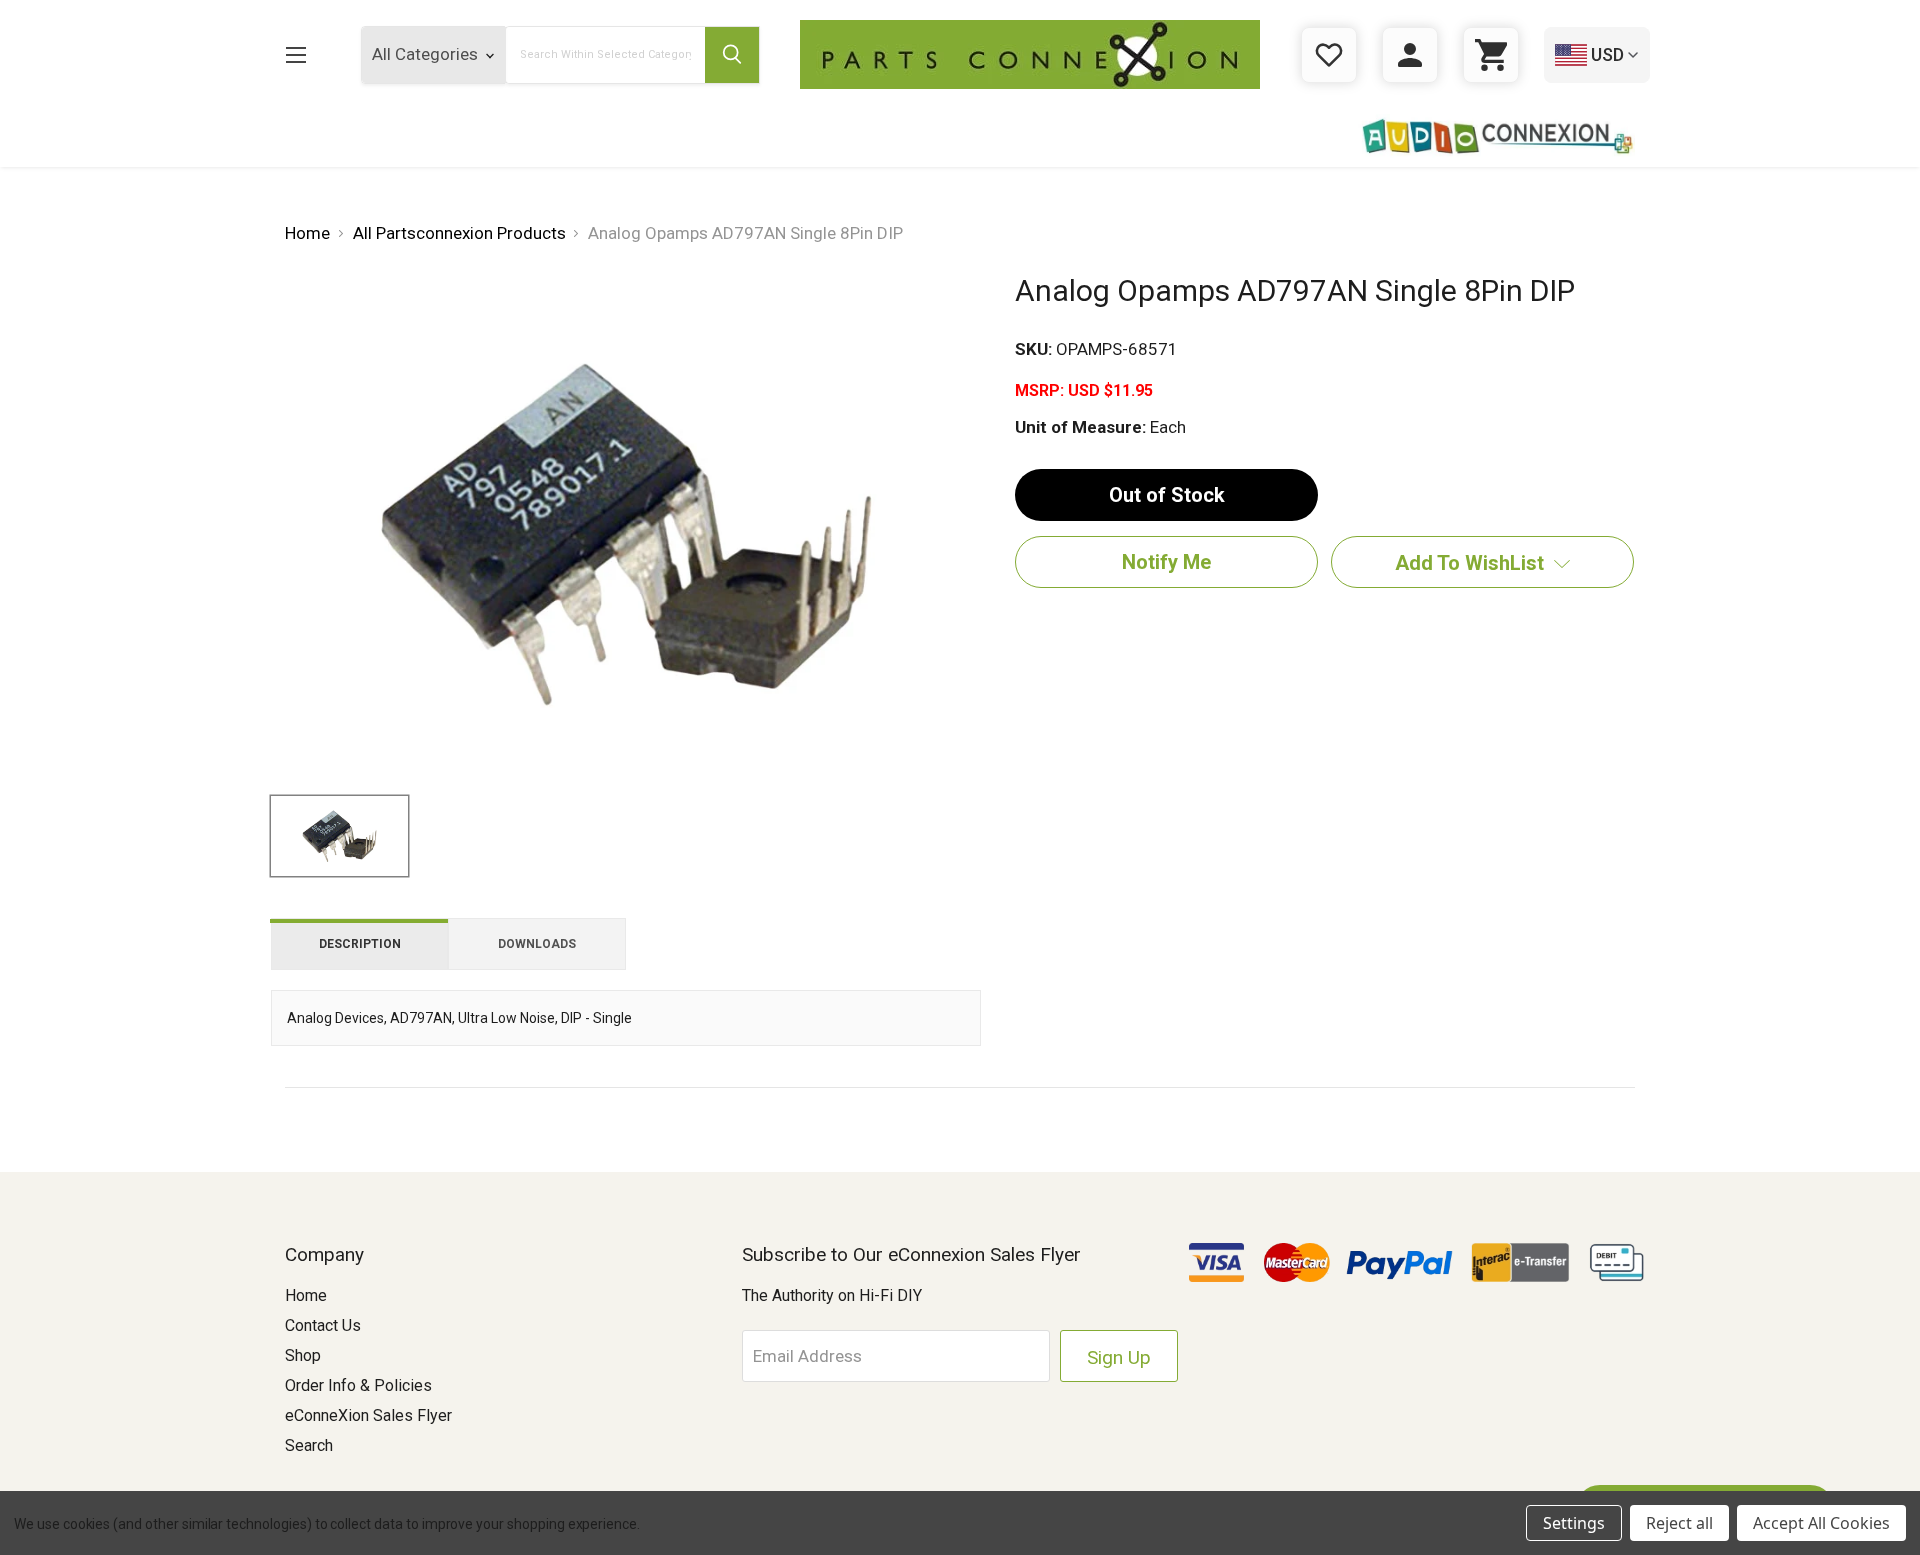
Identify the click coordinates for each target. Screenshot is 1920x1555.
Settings (1574, 1523)
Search (309, 1445)
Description (360, 944)
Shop (303, 1355)
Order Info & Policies (358, 1385)
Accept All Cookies (1821, 1523)
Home (306, 1295)
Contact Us (323, 1325)
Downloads (537, 944)
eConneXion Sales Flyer (368, 1415)
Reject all (1679, 1523)
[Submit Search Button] (732, 55)
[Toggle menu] (295, 54)
